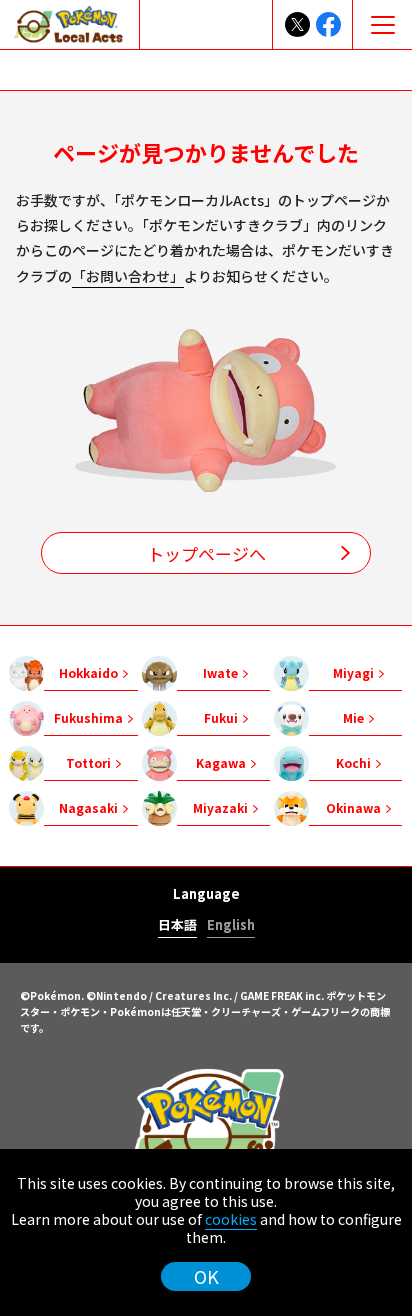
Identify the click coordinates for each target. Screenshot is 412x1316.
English (231, 926)
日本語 (177, 926)
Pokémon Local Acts (206, 1136)
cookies (231, 1219)
